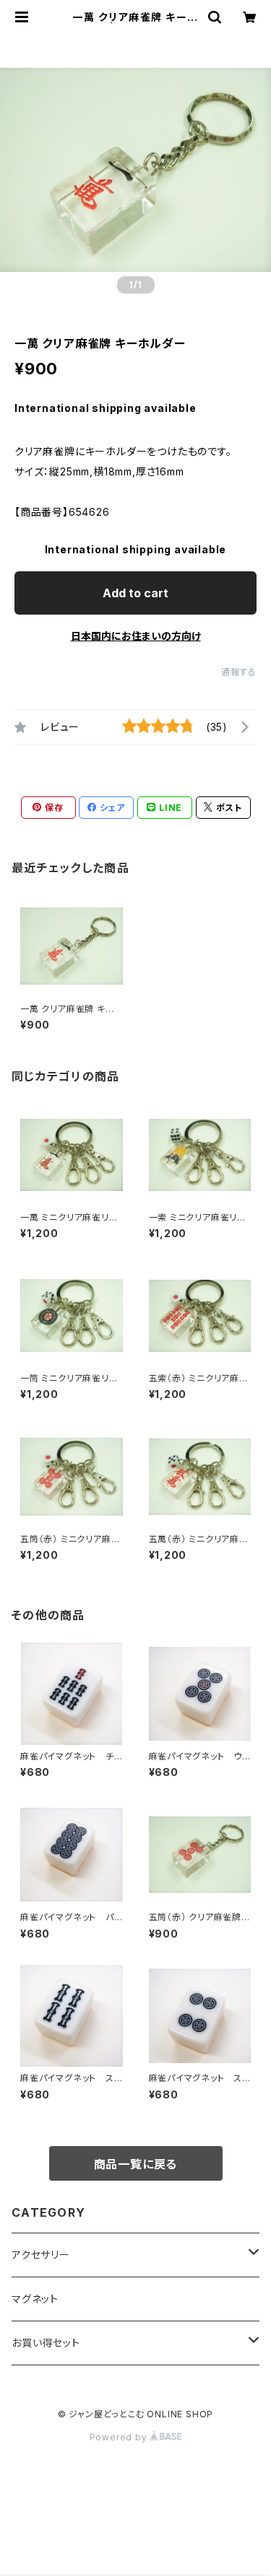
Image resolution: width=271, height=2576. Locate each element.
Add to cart (135, 593)
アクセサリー (41, 2255)
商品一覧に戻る (136, 2164)
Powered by (120, 2437)
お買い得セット (46, 2343)
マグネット (35, 2299)
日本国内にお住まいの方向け (136, 636)
